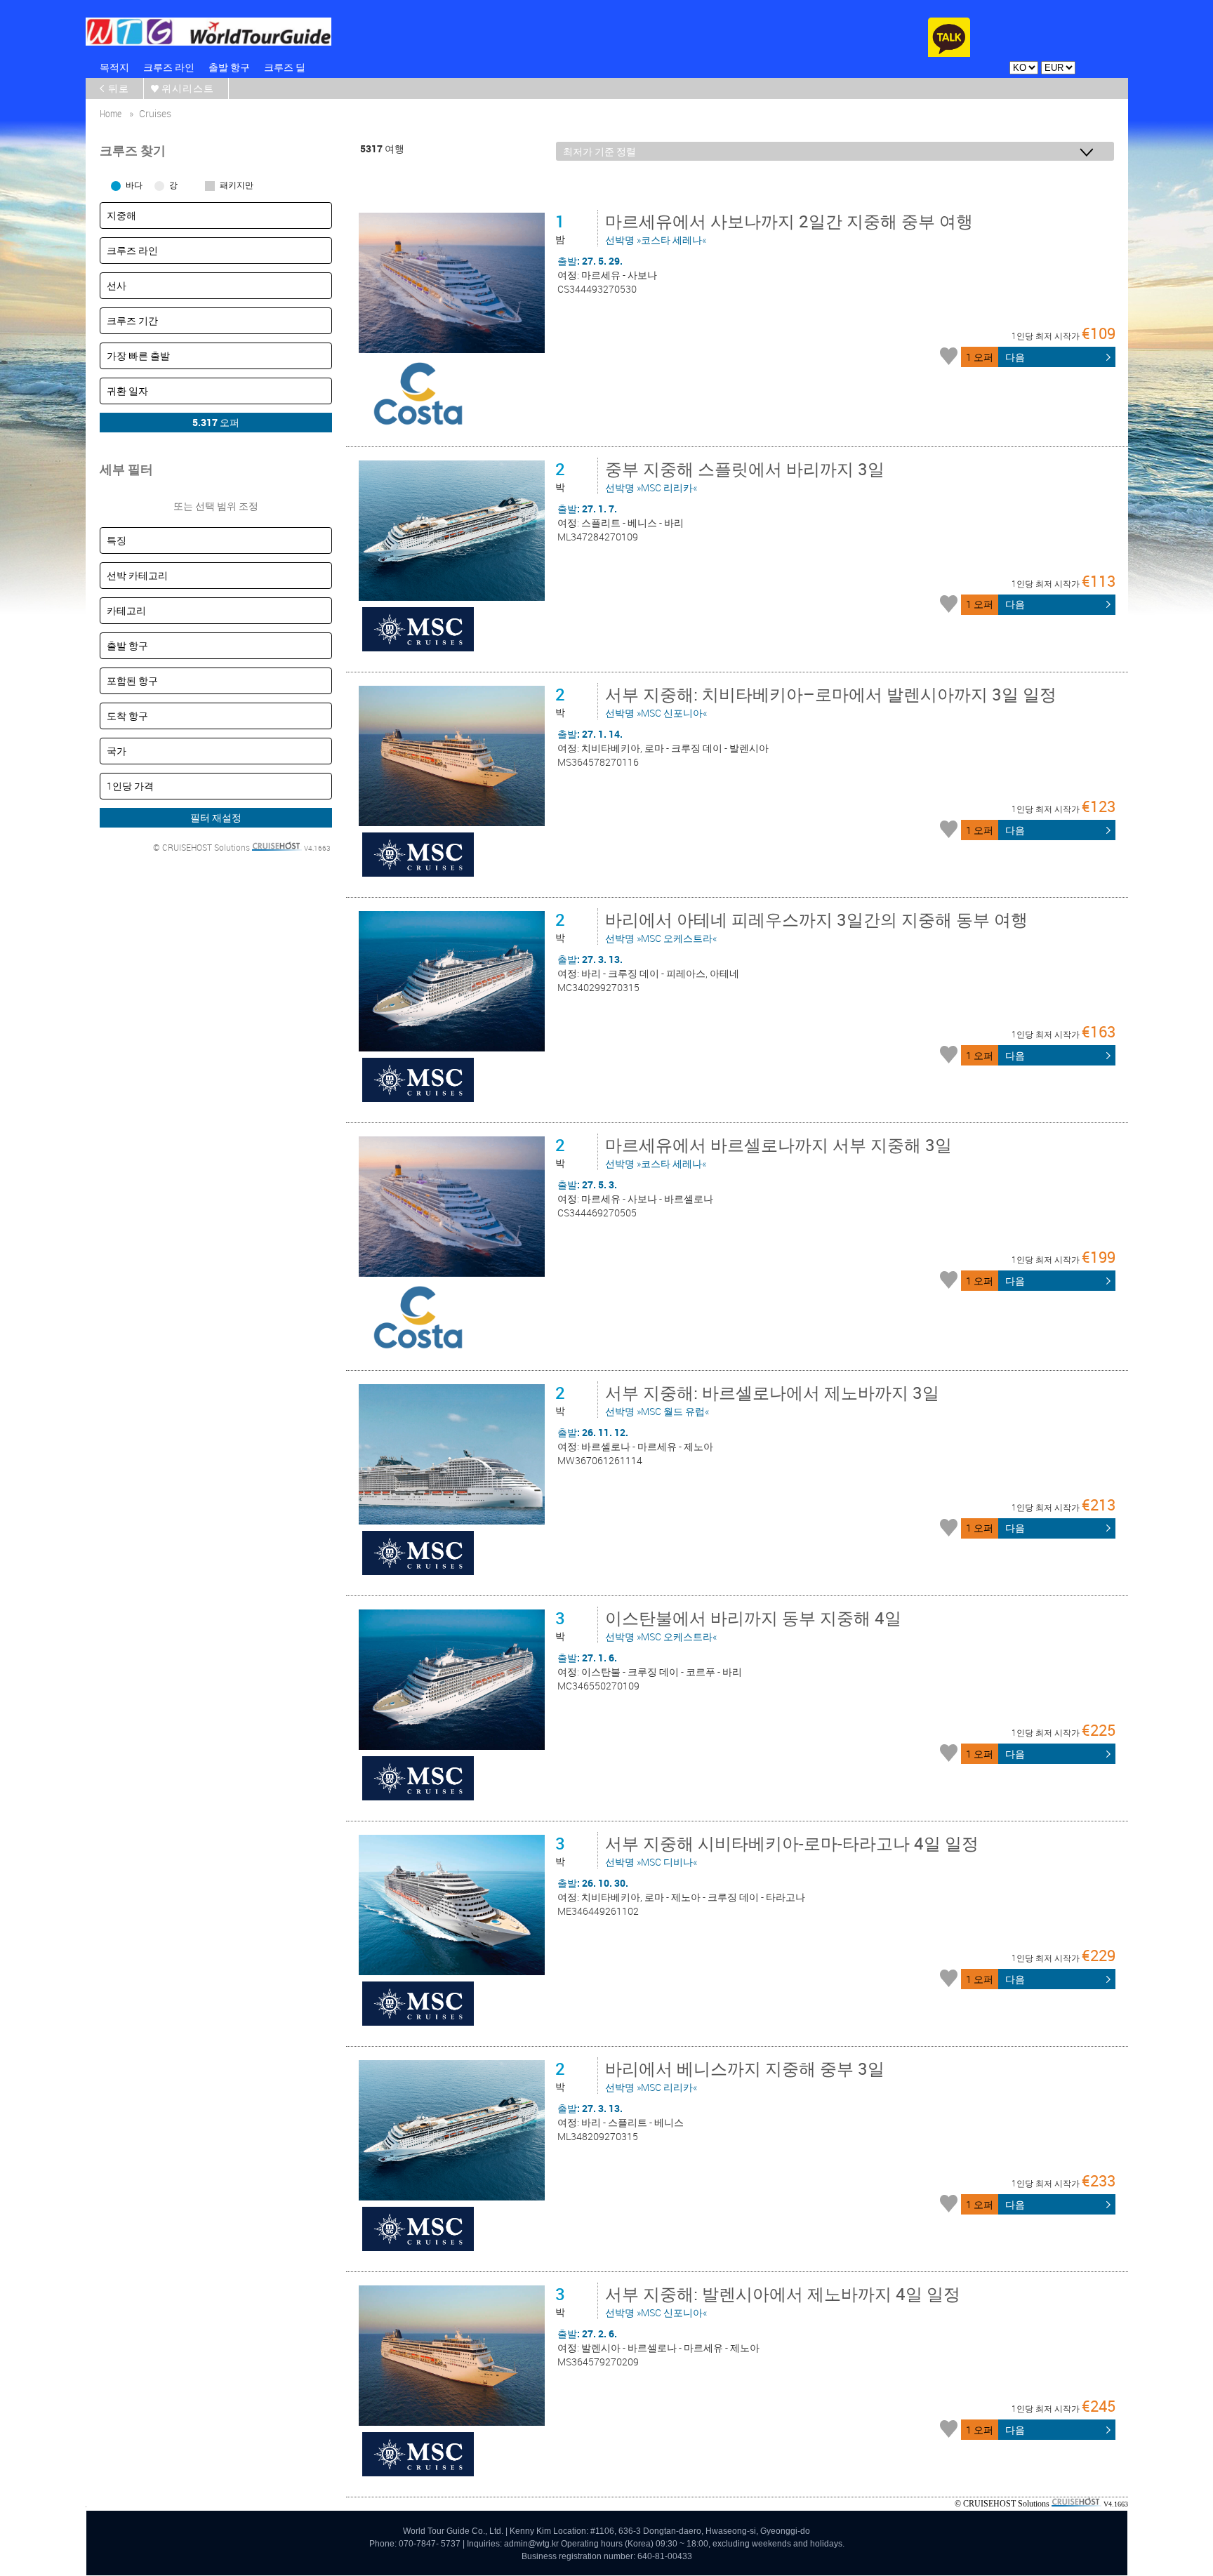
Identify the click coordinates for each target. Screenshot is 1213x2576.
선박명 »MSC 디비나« (792, 1850)
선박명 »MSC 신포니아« (831, 701)
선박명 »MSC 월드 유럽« (772, 1400)
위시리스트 (188, 88)
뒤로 (119, 88)
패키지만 (237, 185)
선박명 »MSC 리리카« (745, 476)
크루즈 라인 (169, 67)
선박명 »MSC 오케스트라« (816, 927)
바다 (134, 185)
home (111, 113)
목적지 (114, 67)
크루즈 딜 (285, 67)
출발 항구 (229, 67)
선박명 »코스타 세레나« (789, 228)
